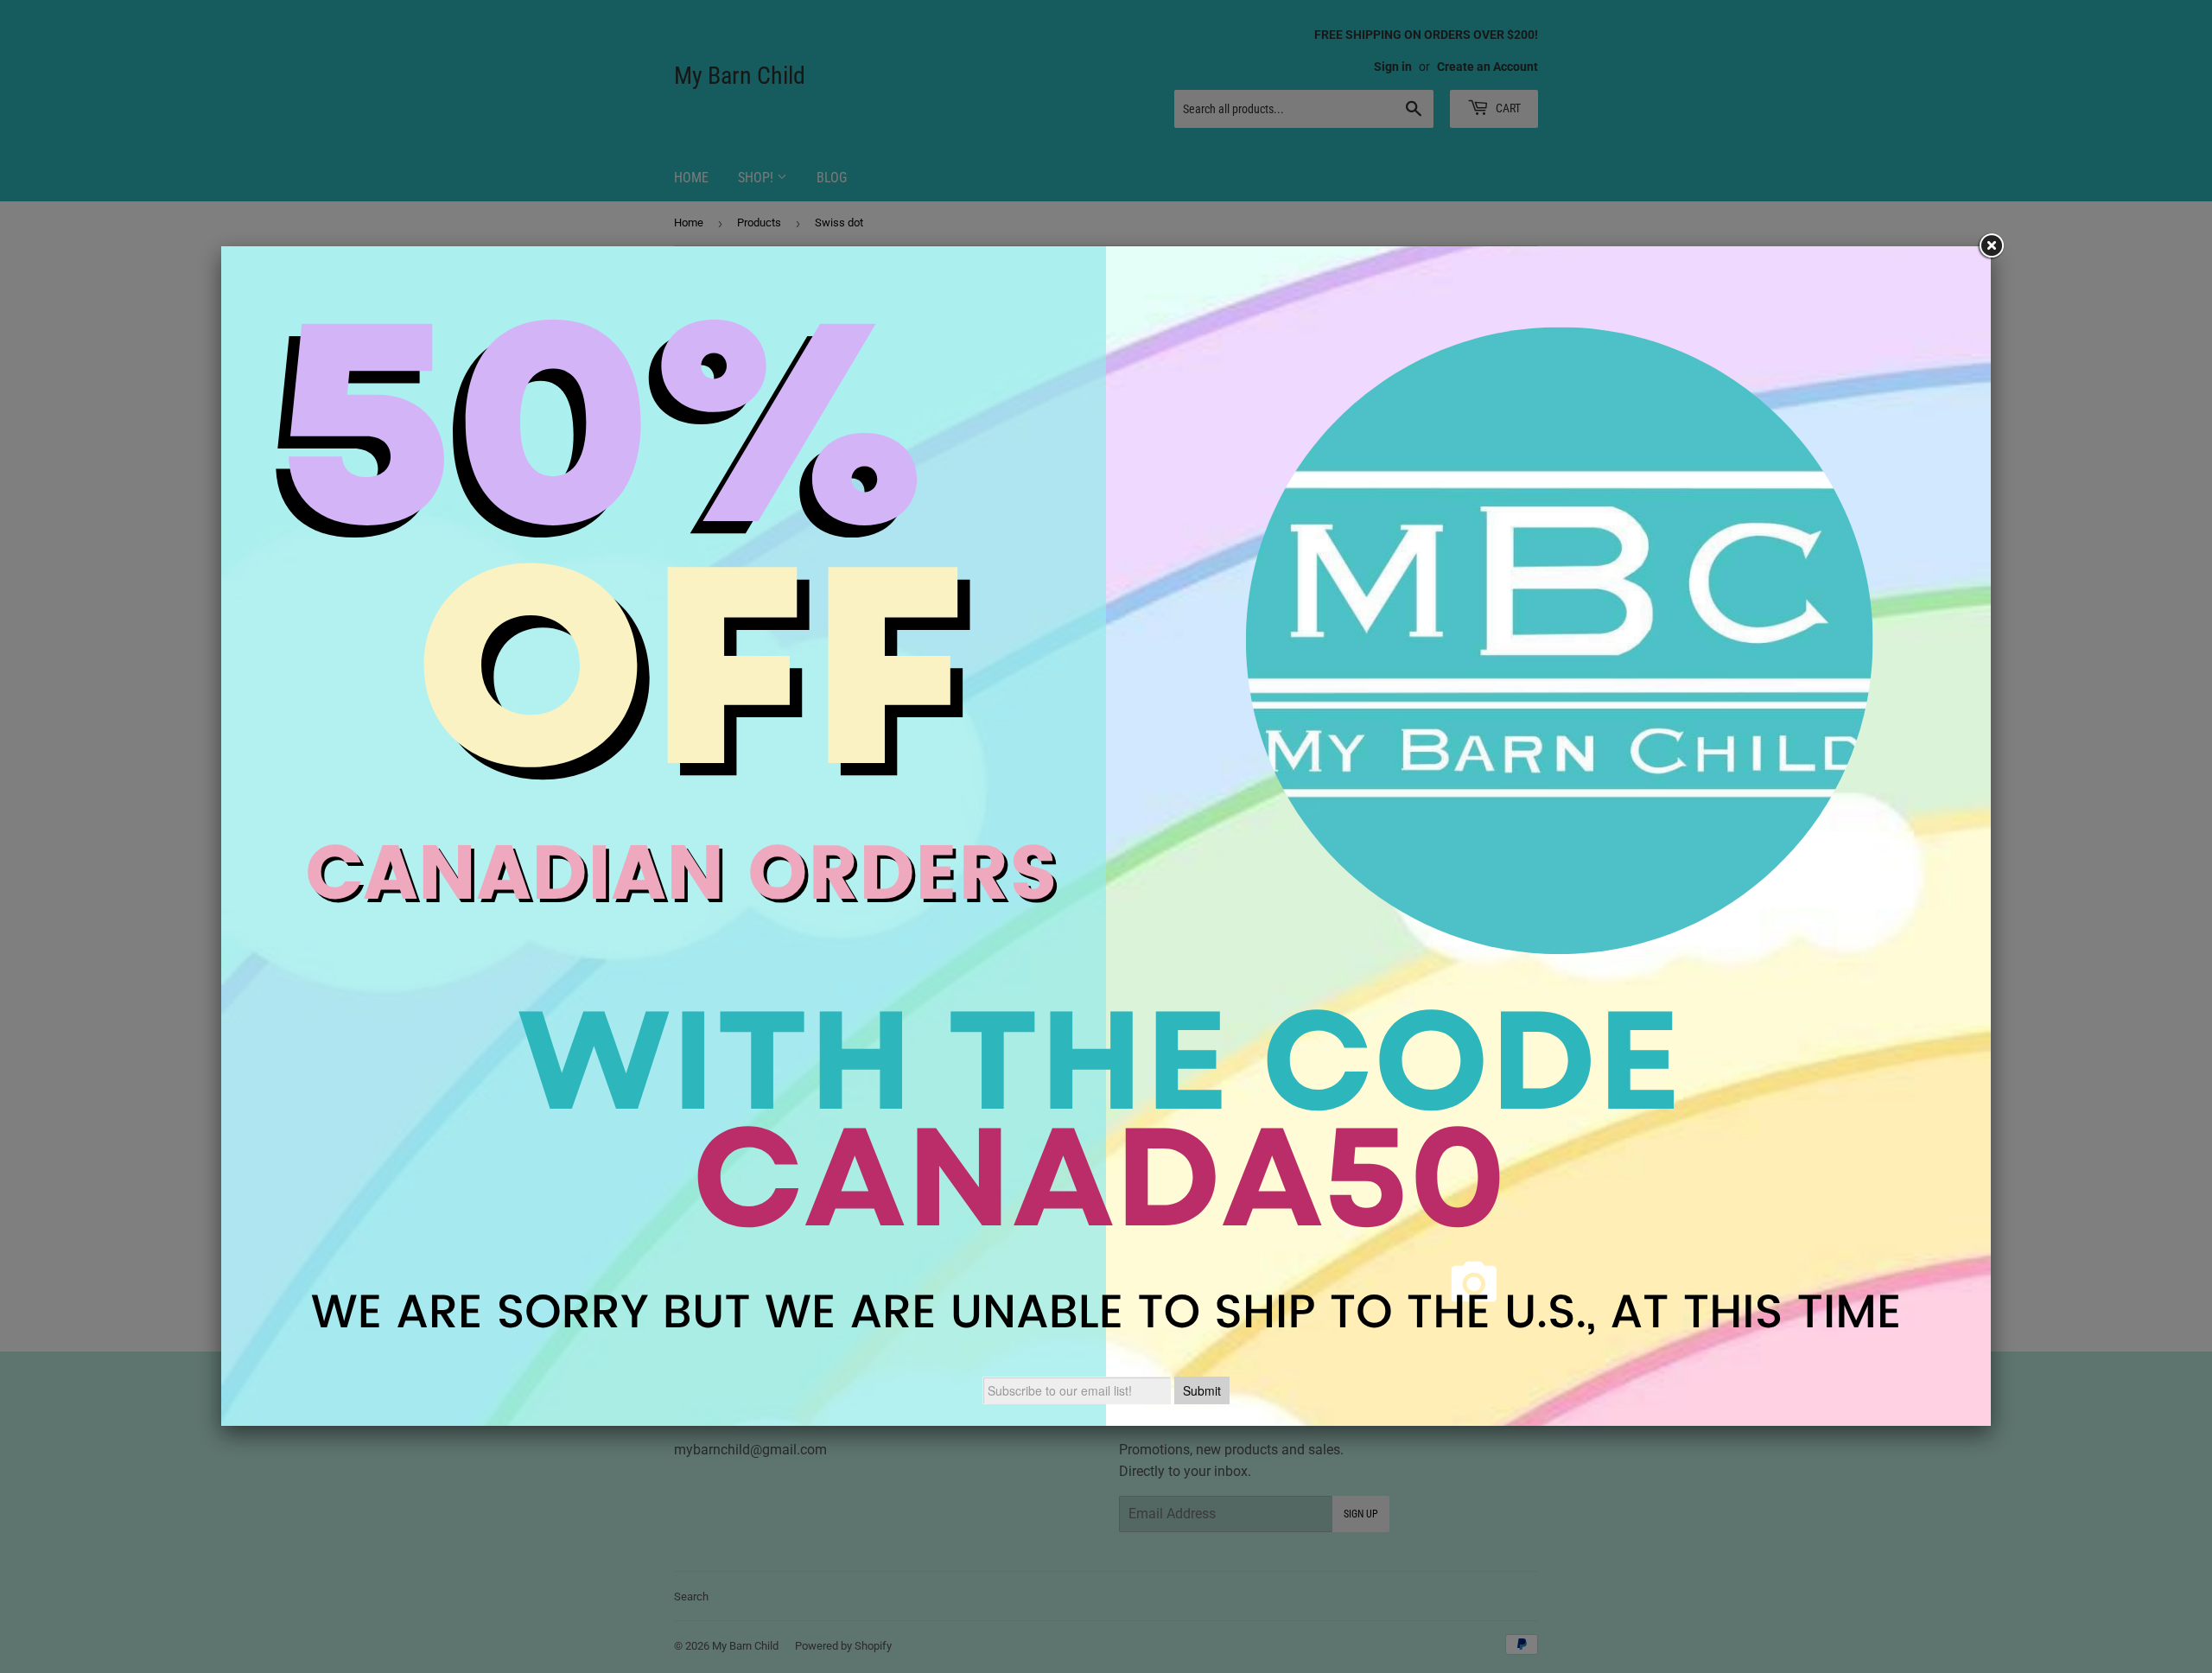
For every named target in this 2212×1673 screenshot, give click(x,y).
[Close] (1991, 246)
